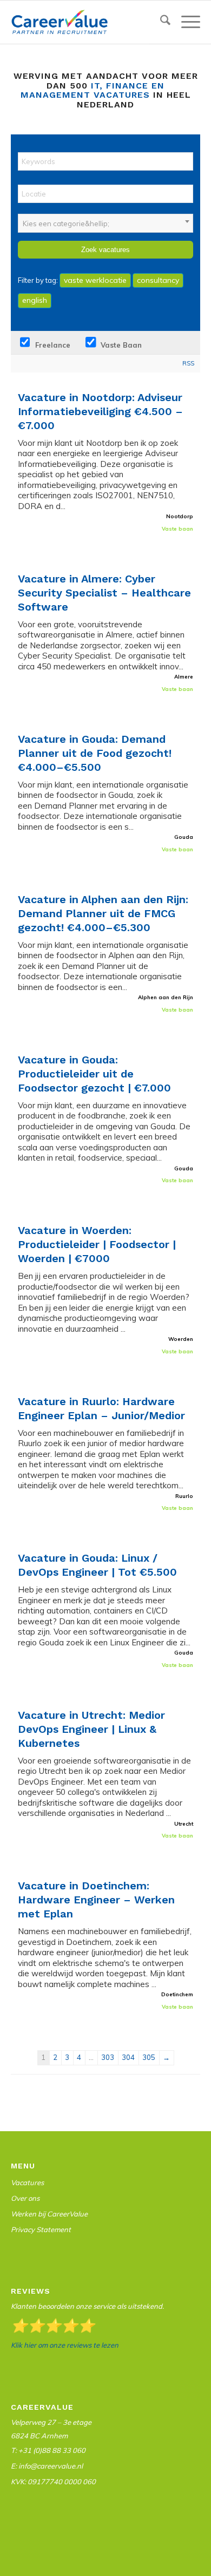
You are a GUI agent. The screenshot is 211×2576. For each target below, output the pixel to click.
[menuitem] (160, 22)
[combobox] (105, 223)
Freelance (52, 345)
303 (108, 2057)
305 (149, 2057)
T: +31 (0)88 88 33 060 (48, 2450)
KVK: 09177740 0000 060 (53, 2482)
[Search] (160, 22)
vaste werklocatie (95, 280)
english (35, 300)
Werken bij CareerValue (49, 2214)
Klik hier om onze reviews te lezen (65, 2345)
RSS (188, 363)
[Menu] (185, 22)
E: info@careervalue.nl (47, 2466)
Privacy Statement (41, 2229)
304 (128, 2057)
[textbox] (105, 223)
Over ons (25, 2198)
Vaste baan (120, 345)
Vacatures (27, 2182)
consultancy (158, 280)
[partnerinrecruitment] (87, 22)
